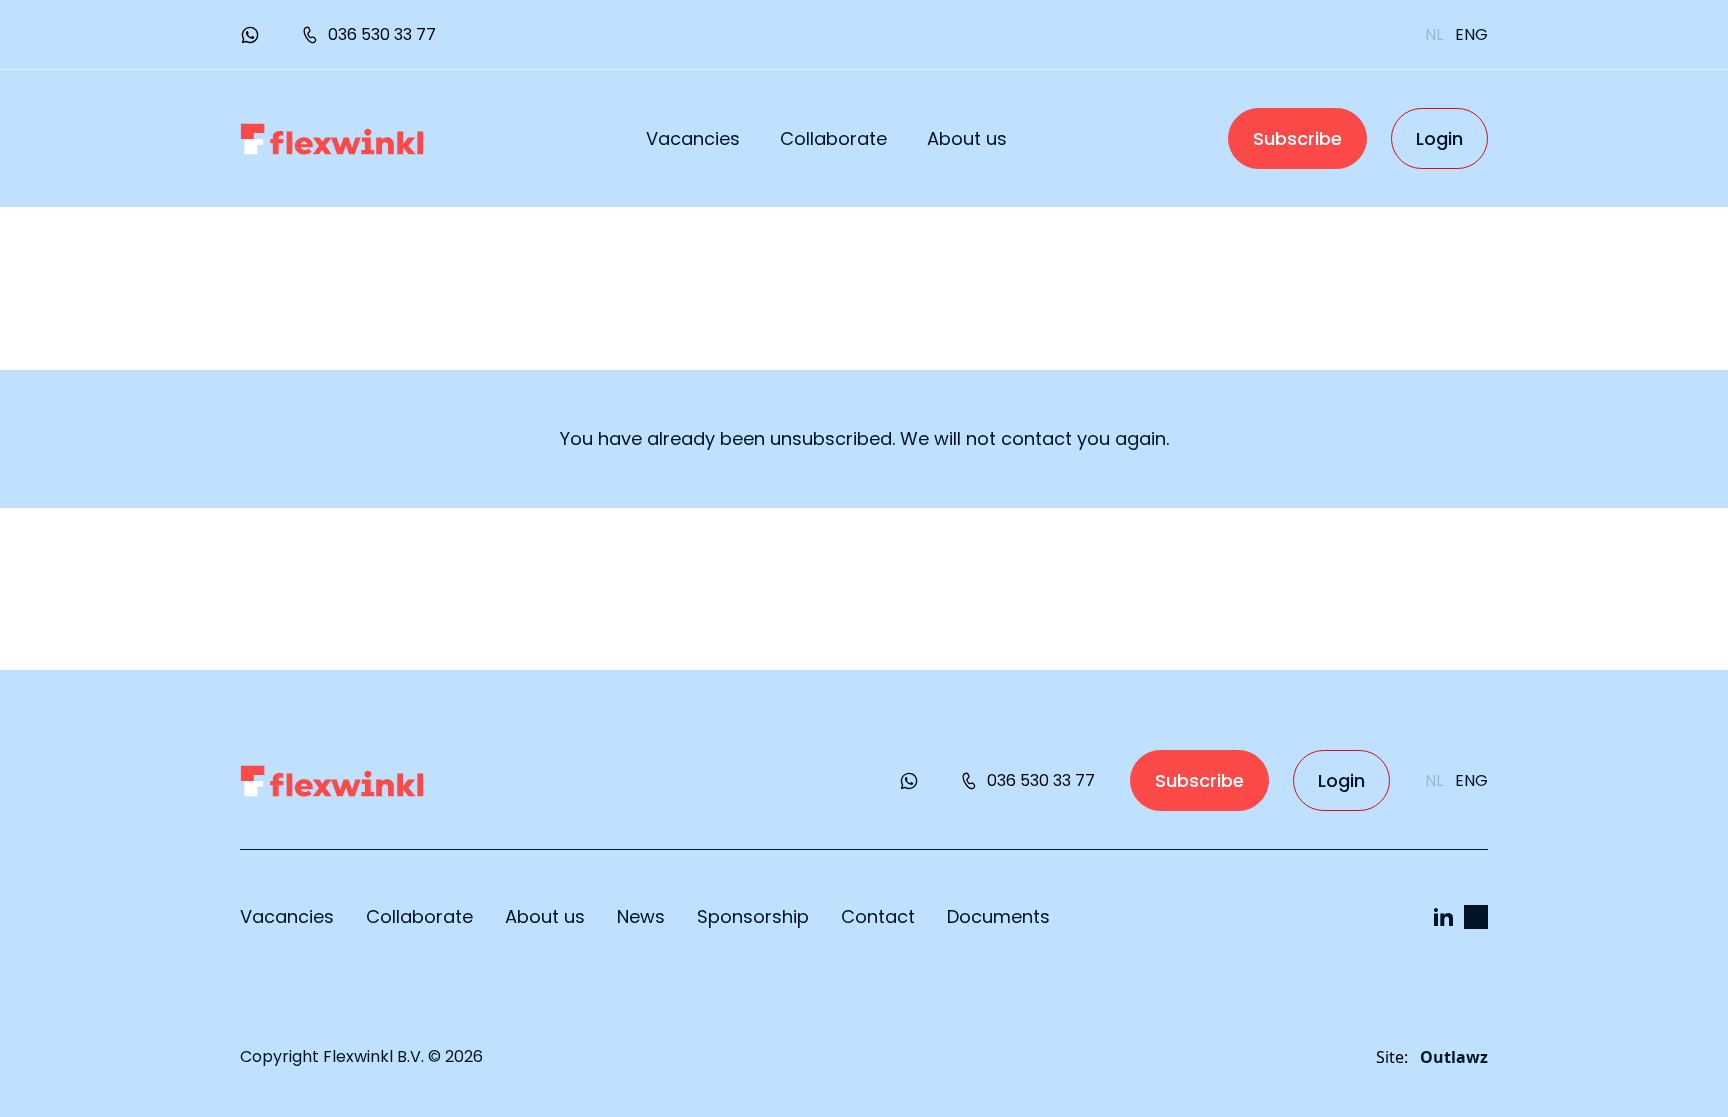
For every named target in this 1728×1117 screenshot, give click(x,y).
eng (1471, 34)
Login (1439, 138)
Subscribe (1297, 138)
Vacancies (693, 138)
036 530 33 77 (382, 34)
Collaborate (833, 138)
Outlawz (1454, 1057)
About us (967, 138)
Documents (998, 916)
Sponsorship (753, 916)
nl (1434, 34)
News (641, 916)
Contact (878, 916)
